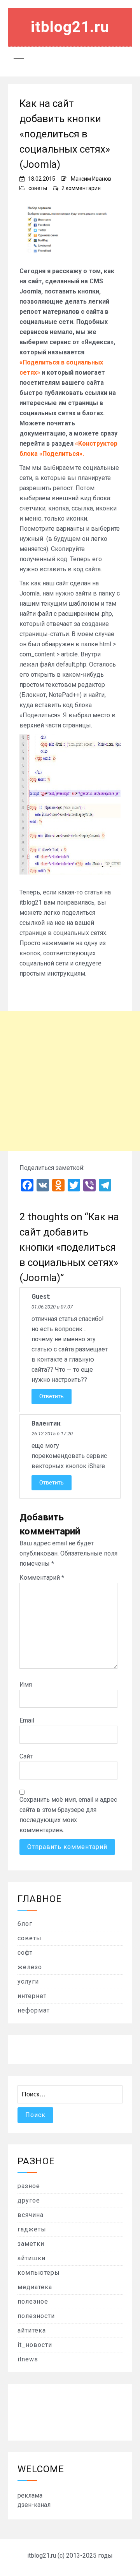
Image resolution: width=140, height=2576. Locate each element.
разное (29, 2186)
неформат (34, 2010)
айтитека (32, 2330)
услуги (28, 1981)
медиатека (35, 2287)
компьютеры (39, 2273)
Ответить (52, 1396)
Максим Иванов (91, 179)
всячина (31, 2215)
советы (38, 188)
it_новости (35, 2345)
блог (25, 1924)
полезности (36, 2316)
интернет (32, 1996)
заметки (31, 2244)
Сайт (26, 1756)
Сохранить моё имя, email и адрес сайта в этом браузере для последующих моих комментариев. (68, 1815)
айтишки (31, 2258)
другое (29, 2200)
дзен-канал (34, 2505)
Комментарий (42, 1578)
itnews (28, 2359)
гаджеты (32, 2229)
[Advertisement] (70, 1081)
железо (30, 1967)
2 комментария (81, 188)
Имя (26, 1684)
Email (27, 1720)
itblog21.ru (70, 27)
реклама (30, 2495)
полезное (33, 2301)
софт (25, 1953)
